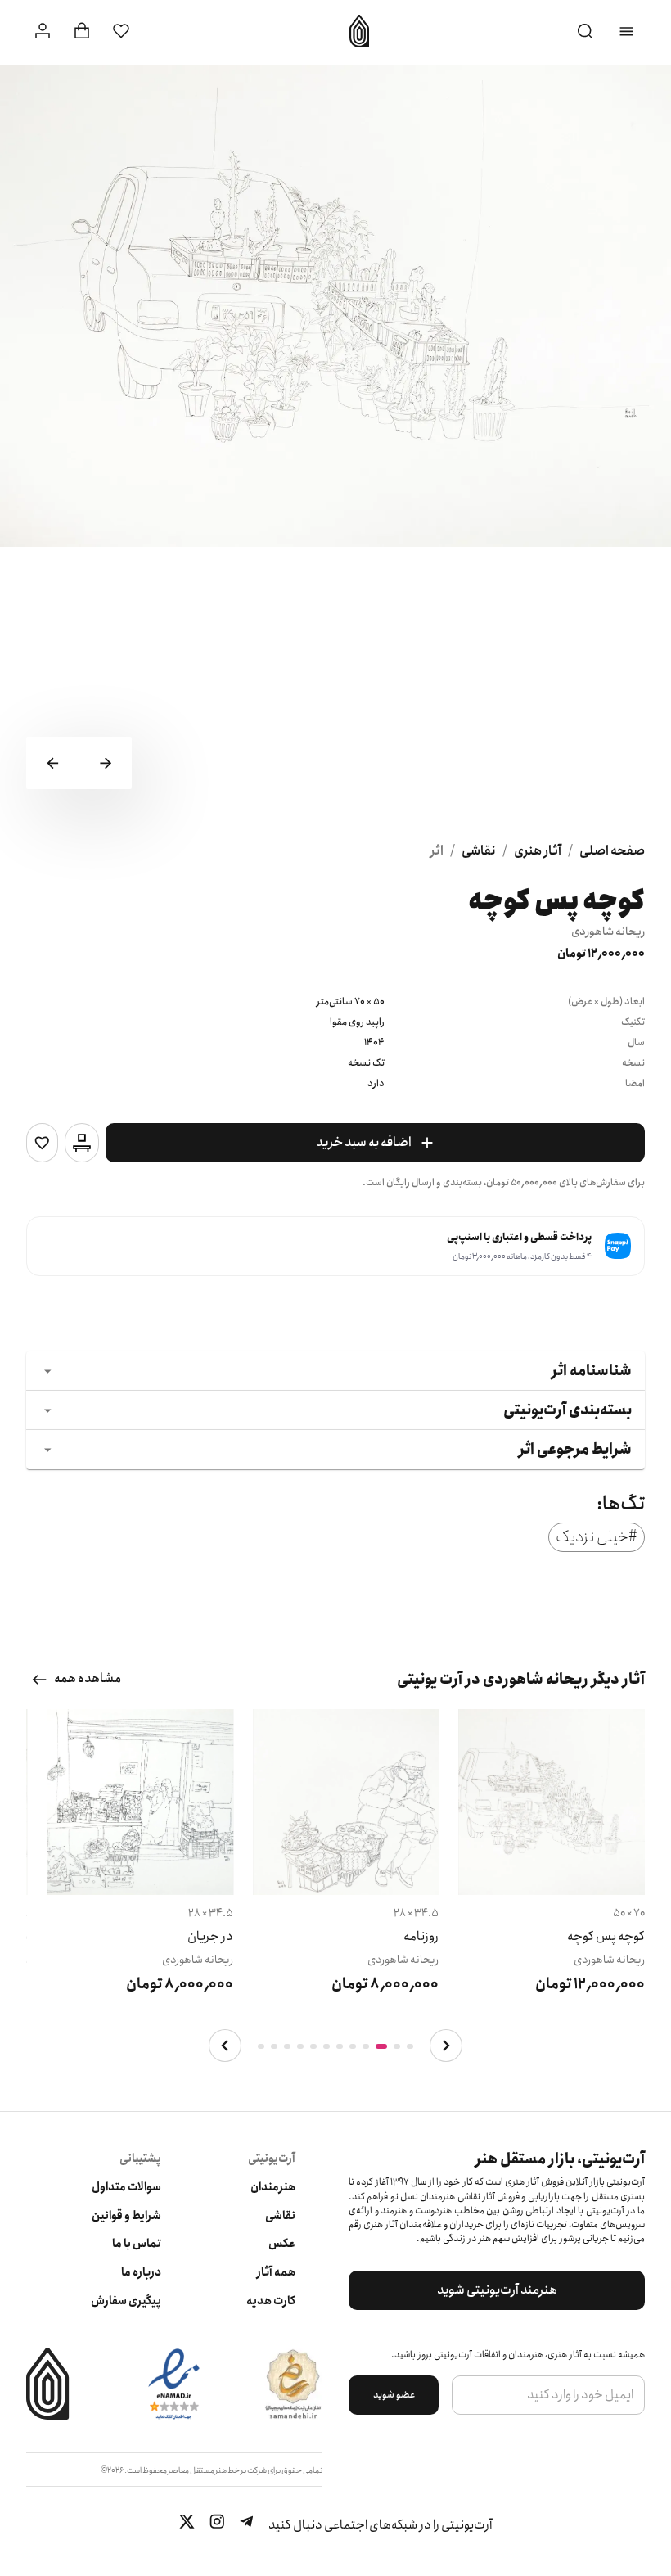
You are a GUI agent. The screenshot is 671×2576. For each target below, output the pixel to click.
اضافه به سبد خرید (364, 1142)
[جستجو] (585, 32)
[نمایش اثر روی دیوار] (82, 1143)
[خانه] (354, 31)
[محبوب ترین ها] (121, 31)
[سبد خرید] (82, 31)
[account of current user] (626, 32)
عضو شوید (394, 2395)
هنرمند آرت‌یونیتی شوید (497, 2290)
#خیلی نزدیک (597, 1537)
